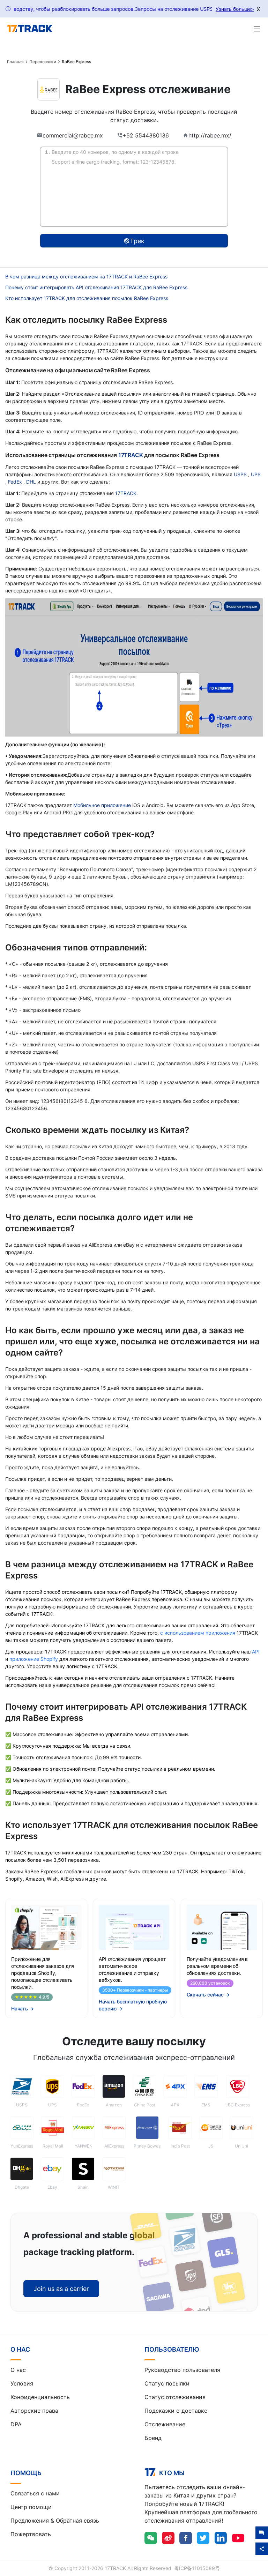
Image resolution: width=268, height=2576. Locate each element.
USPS (241, 474)
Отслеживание (165, 2424)
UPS (256, 474)
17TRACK (131, 455)
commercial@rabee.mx (73, 135)
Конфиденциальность (40, 2397)
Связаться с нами (35, 2493)
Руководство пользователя (182, 2370)
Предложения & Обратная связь (55, 2521)
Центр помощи (31, 2507)
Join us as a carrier (61, 2289)
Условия (22, 2383)
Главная (15, 62)
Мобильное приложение (102, 805)
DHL (32, 482)
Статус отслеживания (175, 2397)
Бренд (153, 2438)
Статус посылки (167, 2383)
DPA (16, 2424)
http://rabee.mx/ (210, 135)
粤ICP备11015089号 (197, 2568)
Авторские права (34, 2411)
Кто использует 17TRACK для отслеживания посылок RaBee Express (87, 298)
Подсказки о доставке (176, 2411)
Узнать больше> (235, 9)
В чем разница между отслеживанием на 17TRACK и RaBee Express (86, 277)
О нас (18, 2370)
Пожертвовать (31, 2534)
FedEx (16, 482)
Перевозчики (43, 62)
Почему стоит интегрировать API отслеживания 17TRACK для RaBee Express (96, 287)
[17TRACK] (30, 29)
